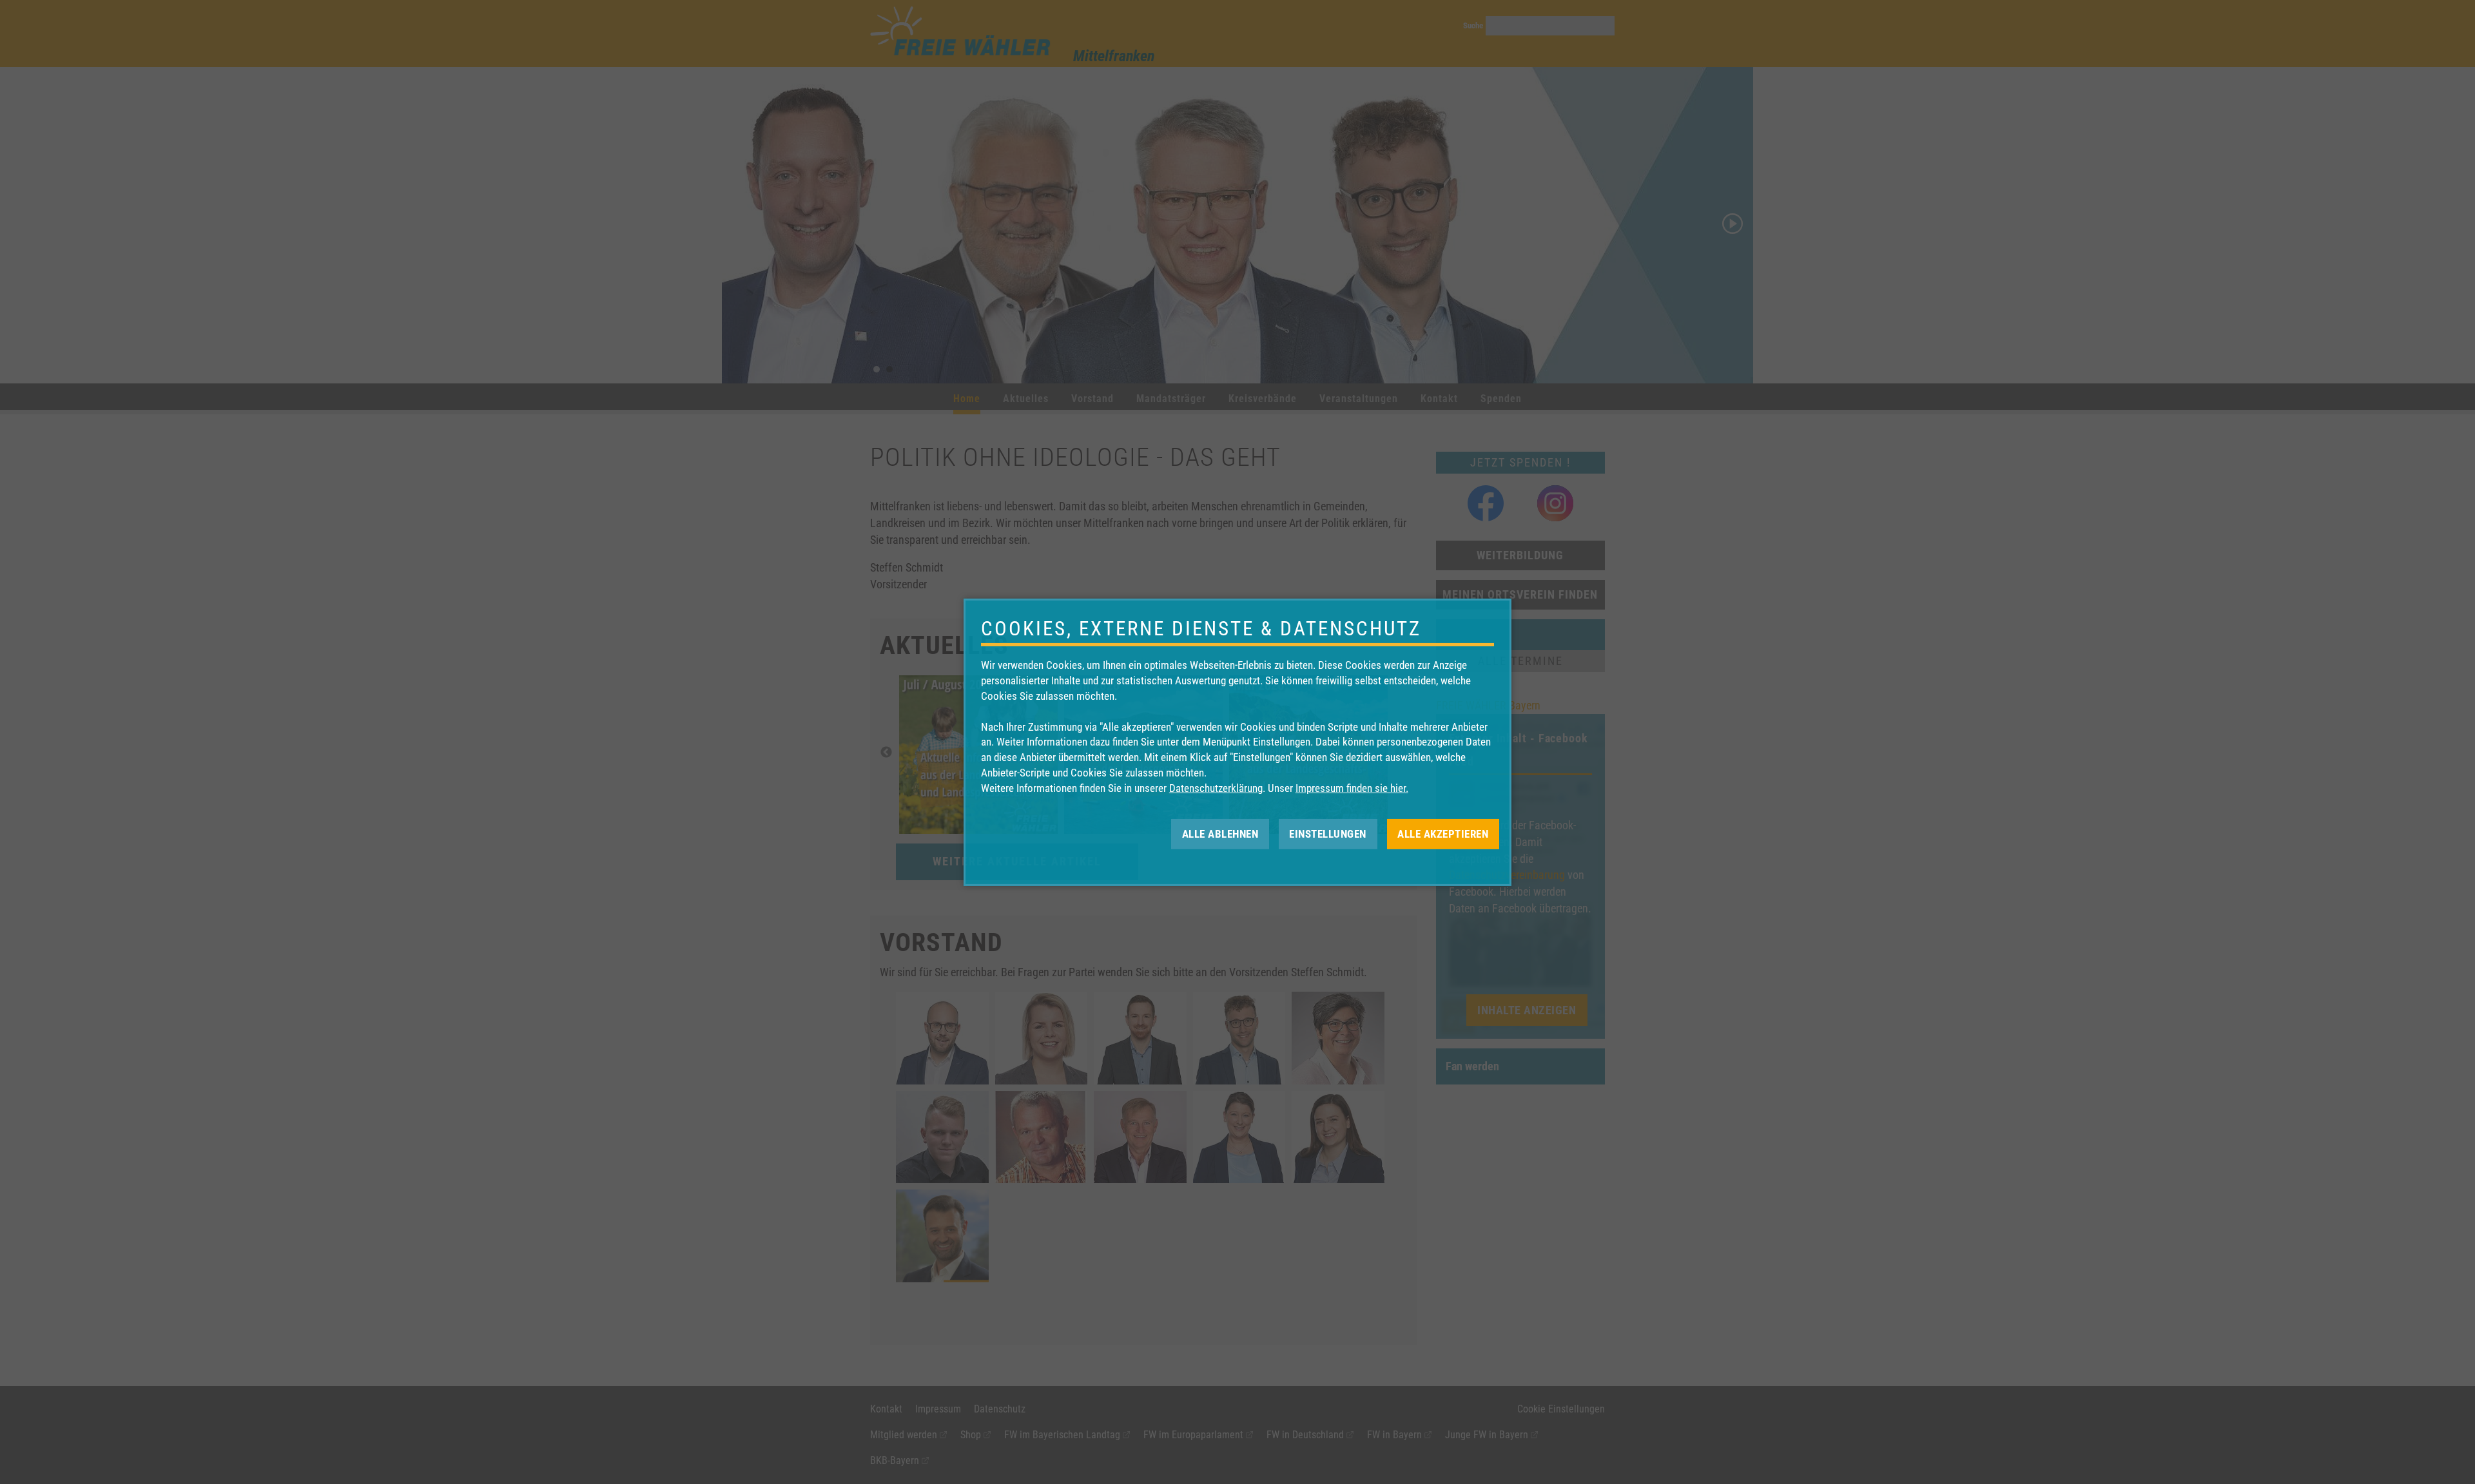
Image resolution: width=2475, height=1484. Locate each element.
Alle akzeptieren (1443, 833)
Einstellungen (1328, 833)
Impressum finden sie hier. (1352, 788)
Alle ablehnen (1220, 833)
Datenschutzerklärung (1216, 788)
